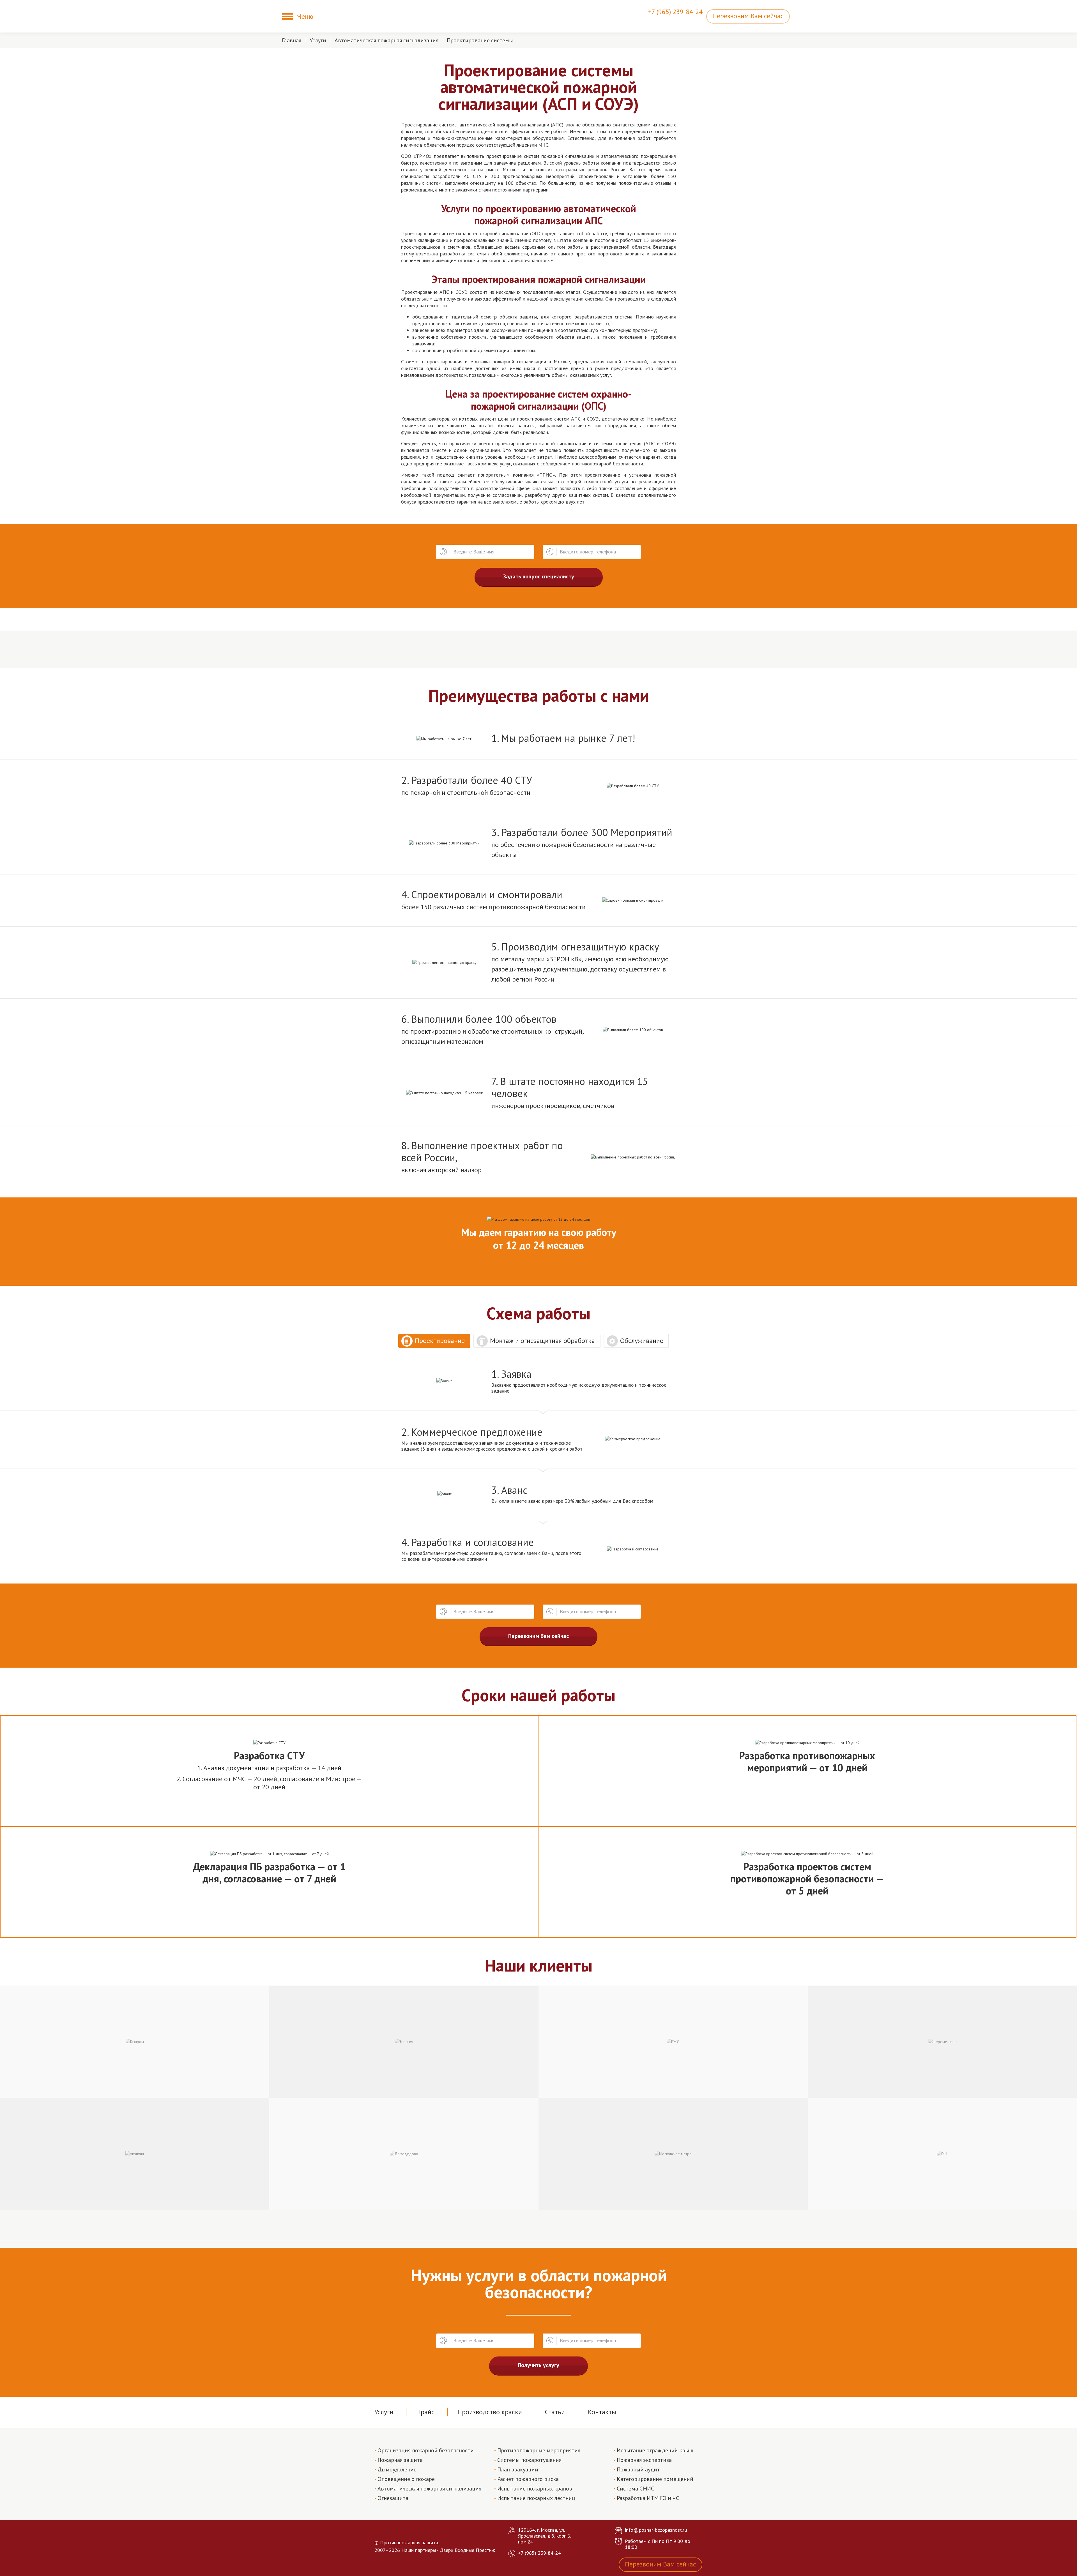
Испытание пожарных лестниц (536, 2498)
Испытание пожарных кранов (535, 2489)
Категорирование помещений (655, 2479)
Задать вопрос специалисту (539, 576)
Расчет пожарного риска (528, 2479)
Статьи (555, 2412)
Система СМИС (635, 2489)
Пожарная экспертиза (644, 2460)
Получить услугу (538, 2365)
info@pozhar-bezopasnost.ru (656, 2530)
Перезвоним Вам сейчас (748, 16)
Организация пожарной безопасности (426, 2450)
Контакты (602, 2412)
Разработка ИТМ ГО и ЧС (648, 2498)
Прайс (425, 2412)
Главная (292, 40)
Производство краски (490, 2412)
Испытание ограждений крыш (655, 2450)
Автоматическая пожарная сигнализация (386, 40)
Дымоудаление (397, 2469)
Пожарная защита (400, 2460)
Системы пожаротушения (529, 2460)
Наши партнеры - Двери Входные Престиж (448, 2550)
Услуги (318, 40)
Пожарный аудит (638, 2469)
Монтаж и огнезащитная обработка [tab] (542, 1341)
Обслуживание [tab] (642, 1341)
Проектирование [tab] (440, 1341)
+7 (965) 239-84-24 (675, 12)
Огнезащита (393, 2498)
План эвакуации (518, 2469)
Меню (305, 16)
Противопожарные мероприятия (539, 2450)
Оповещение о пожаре (406, 2479)
